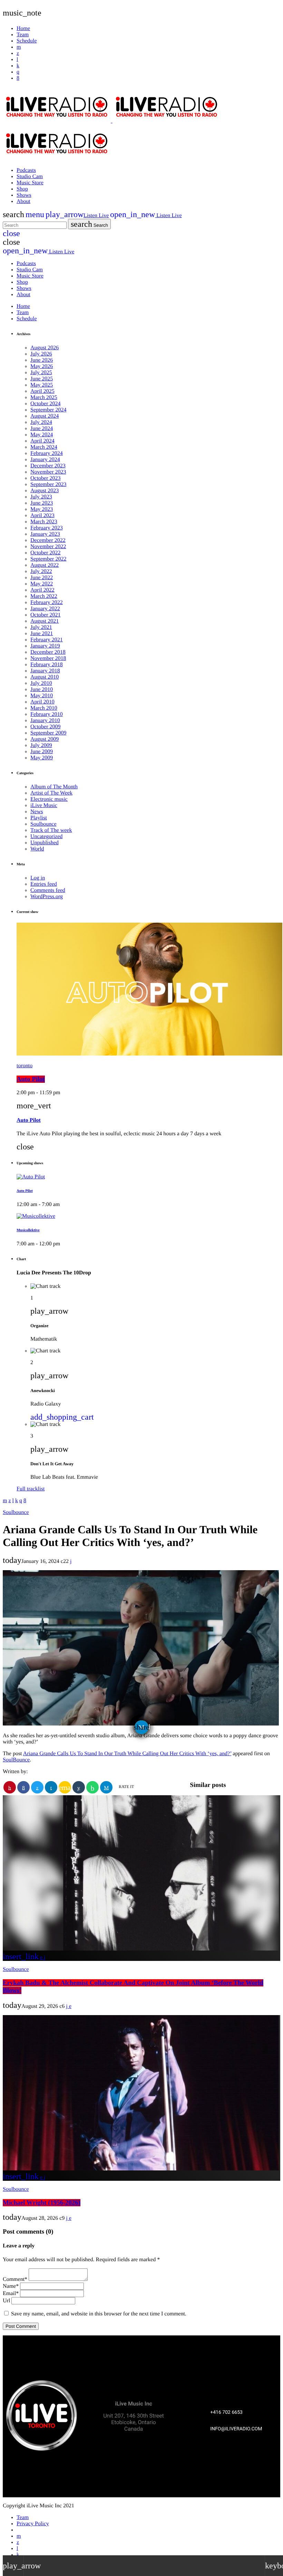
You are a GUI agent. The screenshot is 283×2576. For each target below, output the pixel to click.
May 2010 (42, 696)
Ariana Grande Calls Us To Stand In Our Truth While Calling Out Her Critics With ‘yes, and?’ (127, 1754)
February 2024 (47, 453)
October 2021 (46, 615)
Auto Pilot (31, 1079)
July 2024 (41, 422)
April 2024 (42, 441)
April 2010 (42, 702)
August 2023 (45, 491)
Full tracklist (31, 1489)
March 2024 (44, 447)
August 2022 (45, 565)
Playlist (39, 818)
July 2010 (41, 683)
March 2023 (44, 522)
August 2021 (45, 621)
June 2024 (42, 429)
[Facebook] (18, 78)
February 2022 (47, 602)
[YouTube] (19, 47)
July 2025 (41, 373)
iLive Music (44, 805)
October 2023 (46, 478)
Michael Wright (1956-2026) (42, 2203)
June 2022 (42, 578)
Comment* (15, 2279)
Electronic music (49, 799)
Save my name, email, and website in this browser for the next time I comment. (99, 2314)
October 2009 (46, 727)
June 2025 (42, 379)
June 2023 (42, 503)
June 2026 (42, 360)
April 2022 (42, 590)
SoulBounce (16, 1760)
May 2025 (42, 385)
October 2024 (46, 404)
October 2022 (46, 553)
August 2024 (45, 416)
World (37, 849)
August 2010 (45, 677)
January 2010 (45, 721)
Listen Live (77, 216)
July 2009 (41, 745)
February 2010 (47, 714)
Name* (11, 2286)
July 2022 (41, 571)
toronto (25, 1066)
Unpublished (45, 843)
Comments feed (48, 890)
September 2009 (48, 733)
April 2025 (42, 391)
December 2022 (48, 540)
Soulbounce (43, 824)
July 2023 (41, 497)
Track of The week (51, 830)
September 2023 (48, 484)
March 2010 (44, 708)
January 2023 (45, 534)
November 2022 (48, 547)
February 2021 (47, 640)
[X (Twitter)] (18, 53)
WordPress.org (47, 897)
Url (6, 2301)
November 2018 (48, 658)
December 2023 (48, 466)
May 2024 (42, 435)
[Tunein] (17, 60)
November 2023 (48, 472)
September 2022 (48, 559)
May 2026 (42, 366)
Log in (38, 878)
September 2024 (48, 410)
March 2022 (44, 596)
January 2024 (45, 460)
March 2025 (44, 397)
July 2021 (41, 627)
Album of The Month (54, 787)
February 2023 (47, 528)
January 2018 (45, 671)
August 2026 (45, 348)
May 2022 (42, 584)
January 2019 (45, 646)
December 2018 (48, 652)
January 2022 (45, 609)
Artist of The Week (51, 793)
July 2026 (41, 354)
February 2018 (47, 665)
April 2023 (42, 516)
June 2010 (42, 689)
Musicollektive (28, 1230)
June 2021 (42, 634)
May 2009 (42, 758)
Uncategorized (46, 837)
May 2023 (42, 509)
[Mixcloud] (18, 66)
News (37, 812)
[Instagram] (18, 72)
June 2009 (42, 752)
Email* (11, 2293)
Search (89, 224)
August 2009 (45, 739)
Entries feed (44, 884)
